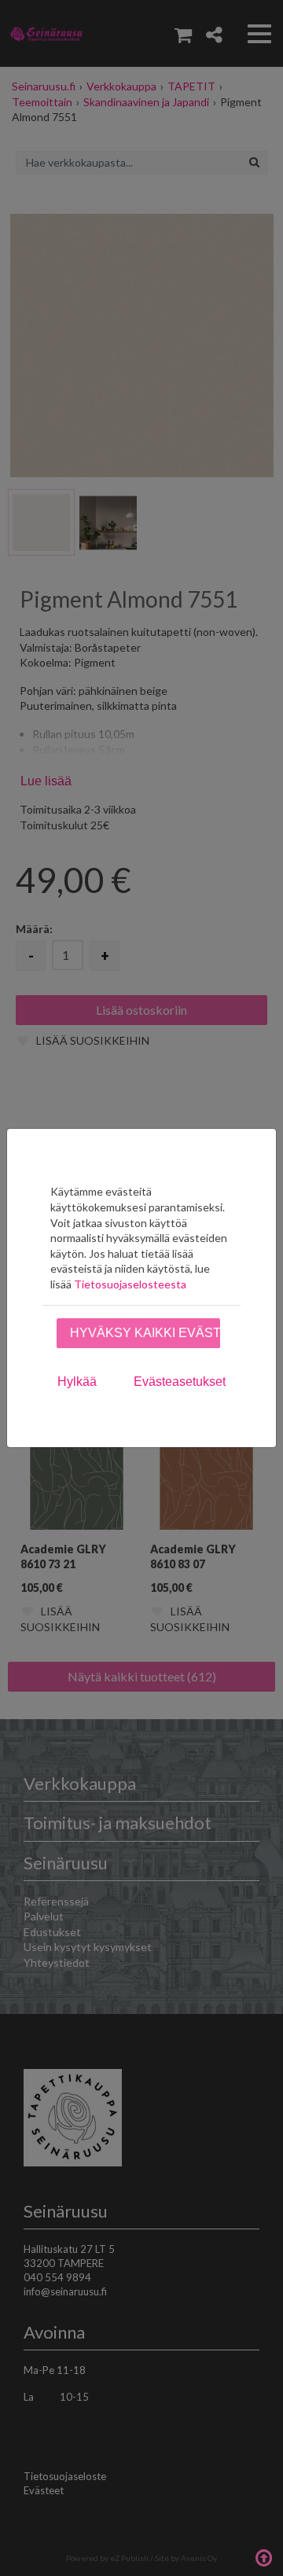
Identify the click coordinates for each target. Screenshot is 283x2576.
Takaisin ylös (263, 2556)
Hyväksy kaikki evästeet (145, 1333)
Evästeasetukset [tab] (180, 1382)
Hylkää (77, 1382)
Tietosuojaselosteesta (130, 1284)
